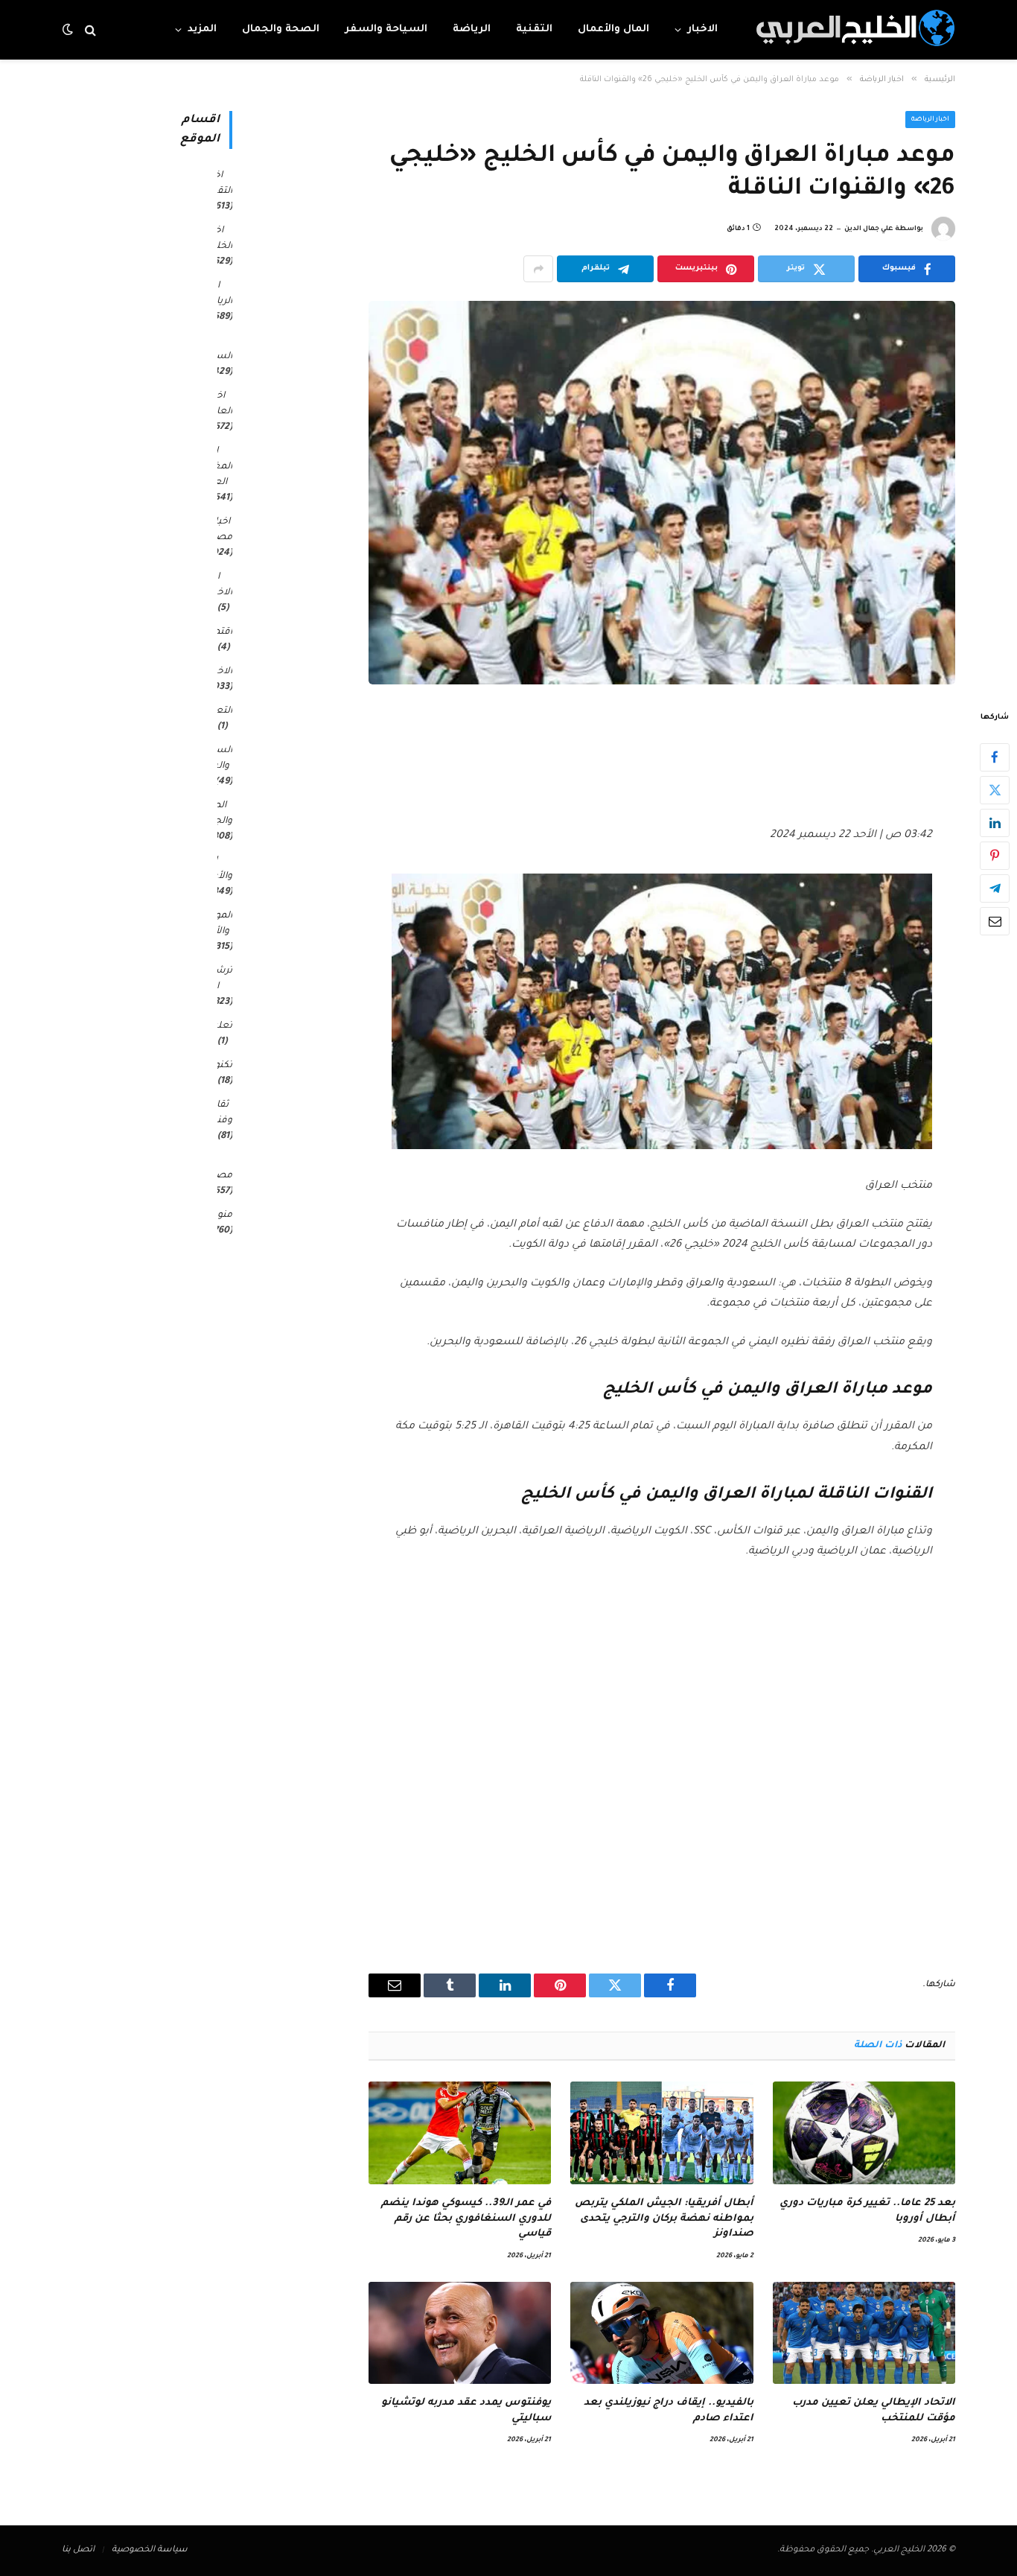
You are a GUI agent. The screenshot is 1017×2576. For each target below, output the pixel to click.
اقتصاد (217, 632)
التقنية (534, 29)
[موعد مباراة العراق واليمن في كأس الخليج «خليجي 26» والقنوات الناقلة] (662, 493)
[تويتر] (995, 790)
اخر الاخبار (220, 585)
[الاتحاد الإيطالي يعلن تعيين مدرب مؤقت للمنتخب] (864, 2333)
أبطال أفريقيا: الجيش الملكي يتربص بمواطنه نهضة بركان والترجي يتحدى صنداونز (664, 2219)
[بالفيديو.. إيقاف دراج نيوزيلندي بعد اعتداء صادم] (661, 2333)
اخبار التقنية (219, 184)
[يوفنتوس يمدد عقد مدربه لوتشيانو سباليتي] (460, 2333)
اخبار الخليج (219, 239)
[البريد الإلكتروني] (995, 921)
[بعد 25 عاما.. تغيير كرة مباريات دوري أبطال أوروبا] (864, 2133)
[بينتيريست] (995, 856)
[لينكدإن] (995, 823)
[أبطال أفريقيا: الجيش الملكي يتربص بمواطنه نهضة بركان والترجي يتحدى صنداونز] (661, 2133)
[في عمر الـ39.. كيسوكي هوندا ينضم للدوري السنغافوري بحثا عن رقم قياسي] (460, 2133)
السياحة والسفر (386, 29)
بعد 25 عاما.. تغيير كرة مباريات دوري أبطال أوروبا (867, 2211)
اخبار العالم (220, 404)
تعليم (220, 1026)
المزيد (202, 29)
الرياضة (472, 29)
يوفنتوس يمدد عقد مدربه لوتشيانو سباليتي (466, 2410)
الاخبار (702, 29)
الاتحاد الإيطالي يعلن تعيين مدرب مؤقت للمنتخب (874, 2410)
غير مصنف (217, 1168)
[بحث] (90, 30)
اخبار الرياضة (931, 120)
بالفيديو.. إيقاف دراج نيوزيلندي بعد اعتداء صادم (668, 2410)
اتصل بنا (78, 2550)
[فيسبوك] (995, 757)
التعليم (217, 711)
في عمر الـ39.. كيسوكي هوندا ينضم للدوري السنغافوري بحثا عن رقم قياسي (466, 2219)
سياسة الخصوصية (150, 2550)
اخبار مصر (222, 530)
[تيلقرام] (995, 888)
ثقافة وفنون (219, 1113)
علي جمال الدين (869, 229)
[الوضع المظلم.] (69, 30)
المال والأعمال (613, 29)
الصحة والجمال (281, 29)
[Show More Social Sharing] (538, 269)
